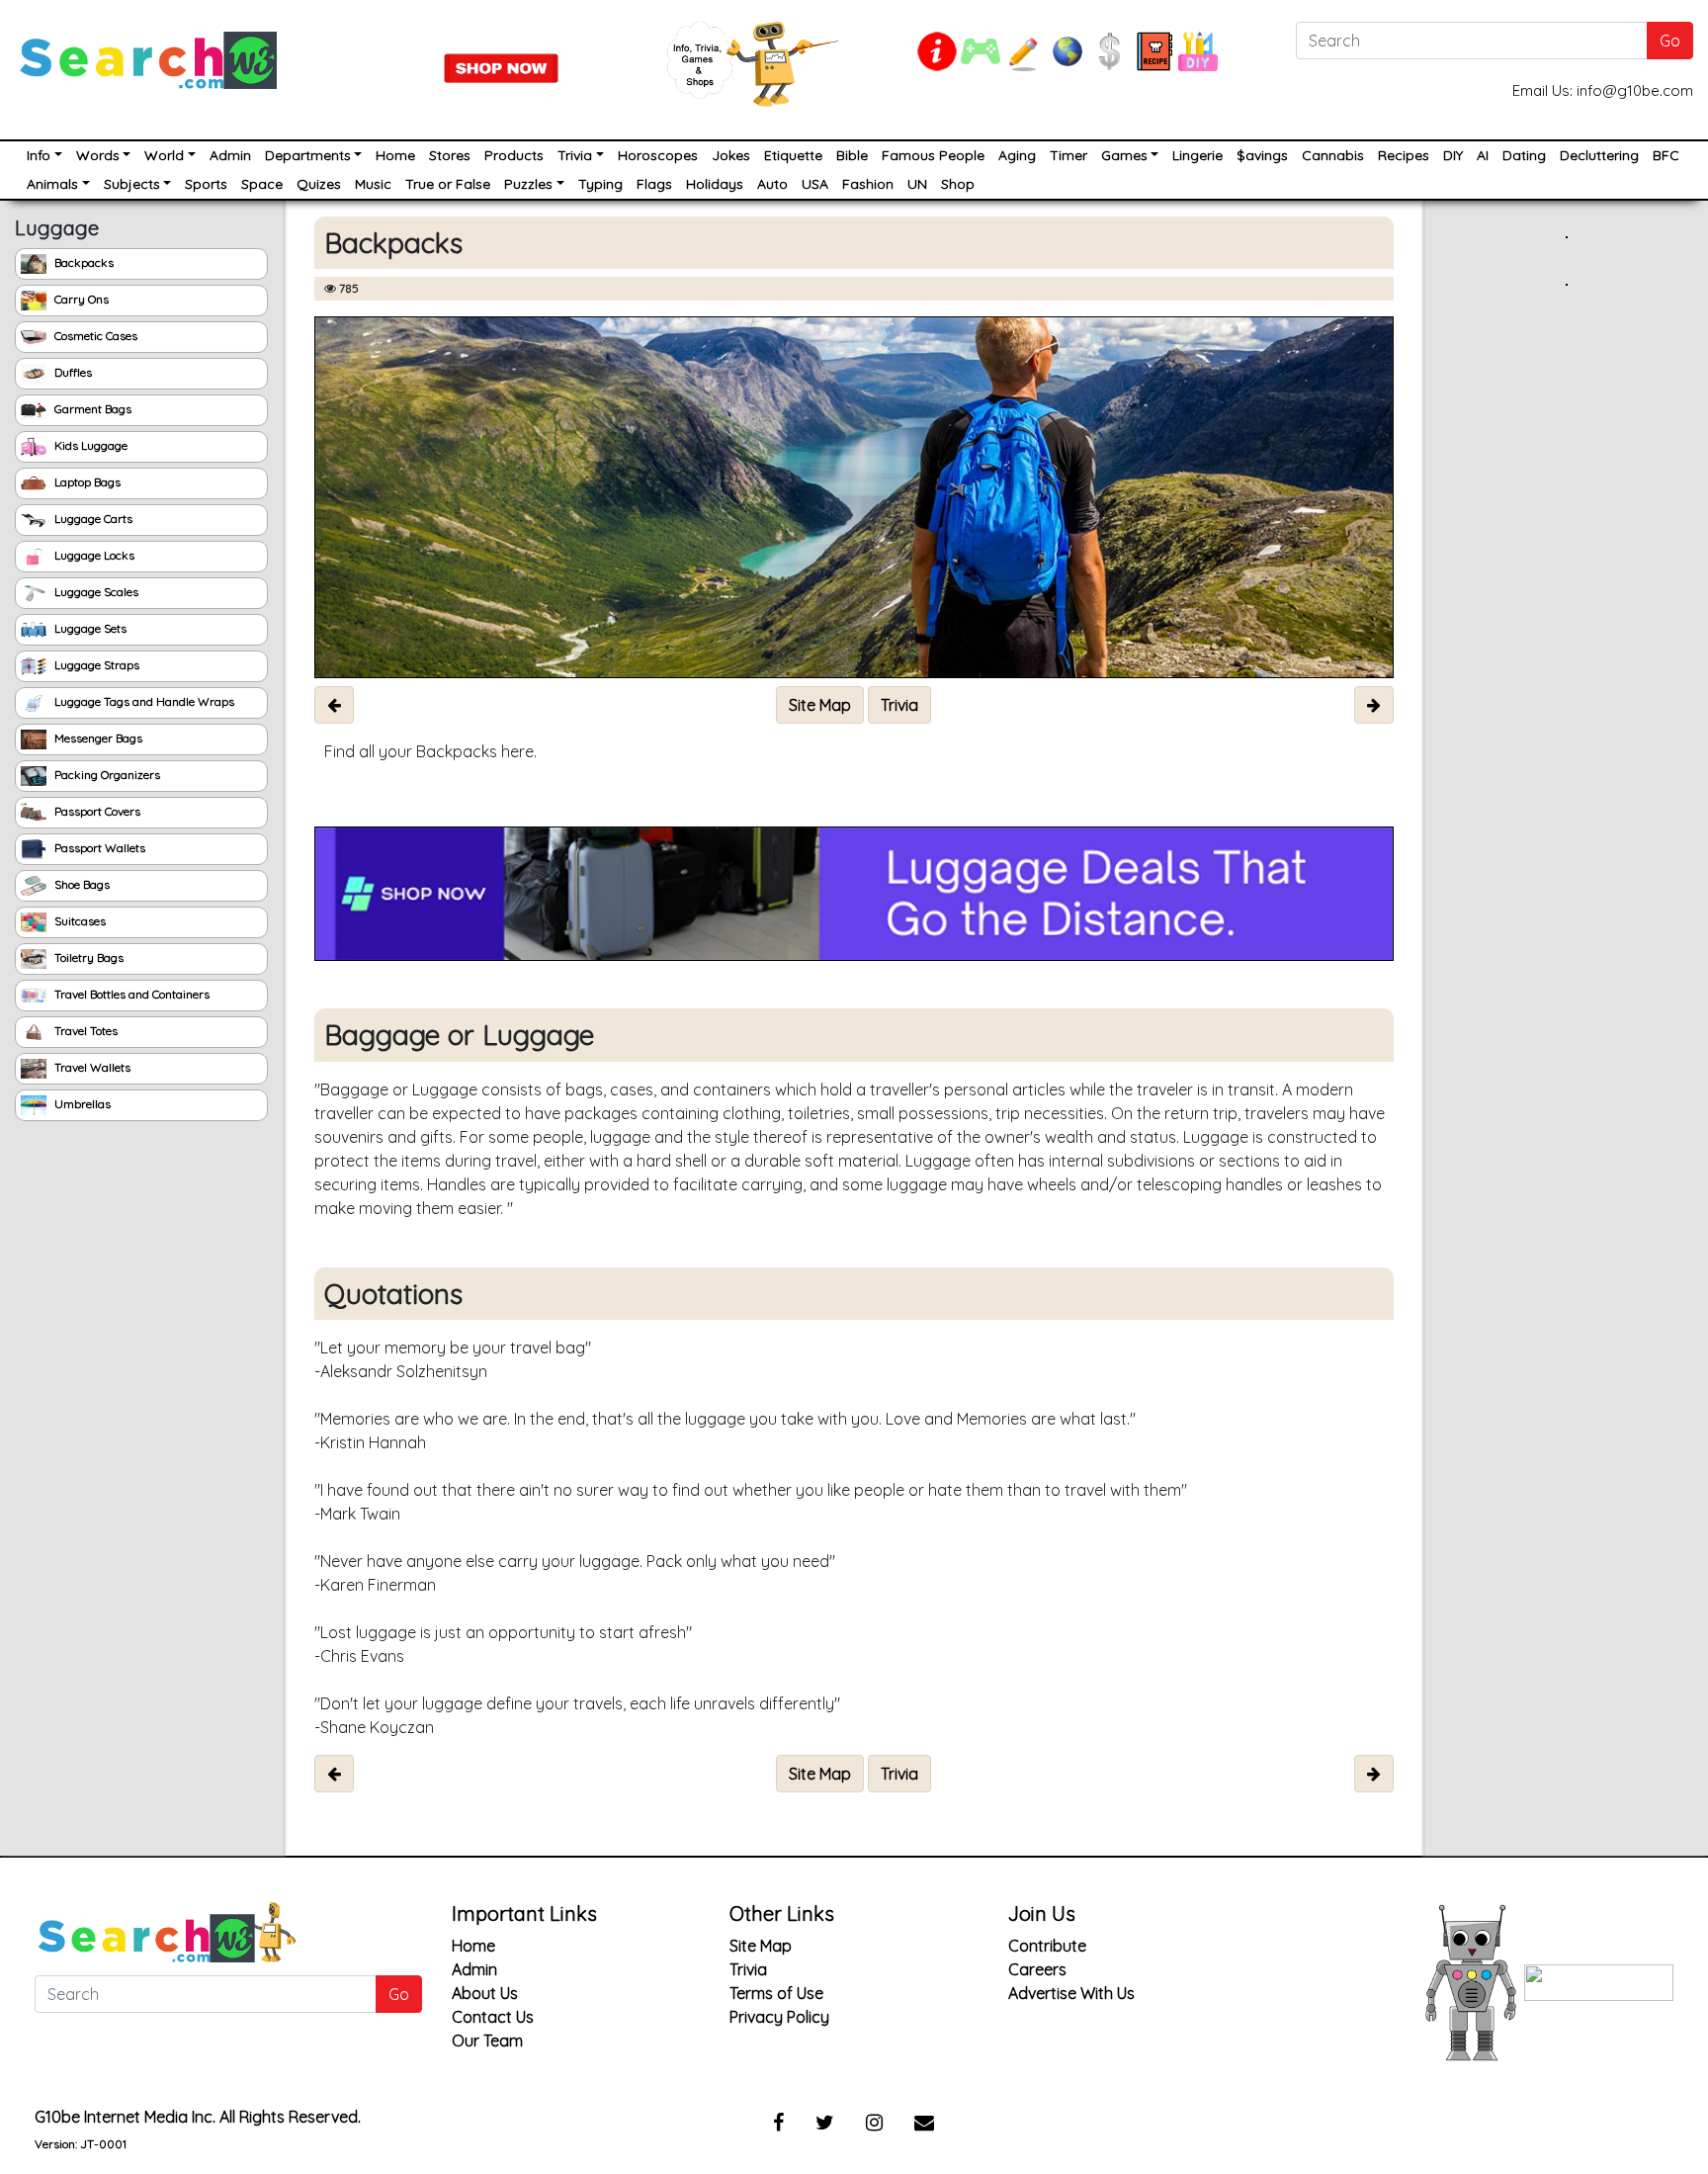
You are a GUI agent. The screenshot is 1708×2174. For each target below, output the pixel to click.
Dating (1524, 155)
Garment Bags (91, 409)
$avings (1262, 155)
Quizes (319, 184)
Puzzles (528, 184)
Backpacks (83, 262)
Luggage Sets (89, 628)
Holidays (715, 184)
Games (1124, 155)
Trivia (575, 155)
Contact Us (493, 2017)
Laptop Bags (86, 482)
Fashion (868, 184)
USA (815, 184)
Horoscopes (658, 155)
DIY (1453, 155)
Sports (206, 184)
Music (373, 184)
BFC (1666, 155)
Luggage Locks (93, 555)
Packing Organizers (106, 775)
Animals (52, 184)
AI (1483, 155)
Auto (772, 184)
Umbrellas (81, 1104)
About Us (485, 1993)
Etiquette (793, 155)
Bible (852, 155)
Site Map (761, 1946)
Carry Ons (80, 299)
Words (98, 155)
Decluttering (1599, 155)
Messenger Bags (97, 738)
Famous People (933, 155)
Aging (1017, 155)
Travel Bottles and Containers (130, 994)
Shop (958, 184)
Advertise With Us (1071, 1993)
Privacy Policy (779, 2017)
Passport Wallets (98, 848)
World (164, 155)
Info (39, 155)
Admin (230, 155)
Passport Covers (96, 811)
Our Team (487, 2041)
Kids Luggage (89, 445)
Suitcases (79, 921)
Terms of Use (776, 1993)
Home (395, 155)
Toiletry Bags (87, 957)
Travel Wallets (91, 1067)
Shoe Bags (81, 884)
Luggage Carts (92, 519)
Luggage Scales (95, 592)
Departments (308, 155)
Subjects (132, 184)
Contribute (1047, 1946)
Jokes (731, 155)
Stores (450, 155)
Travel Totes (85, 1031)
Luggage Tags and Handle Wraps (143, 701)
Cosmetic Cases (94, 336)
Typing (600, 184)
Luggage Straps (95, 665)
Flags (654, 184)
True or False (448, 184)
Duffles (72, 372)
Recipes (1404, 155)
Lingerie (1197, 155)
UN (917, 184)
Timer (1068, 155)
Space (262, 184)
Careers (1037, 1969)
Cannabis (1333, 155)
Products (514, 155)
